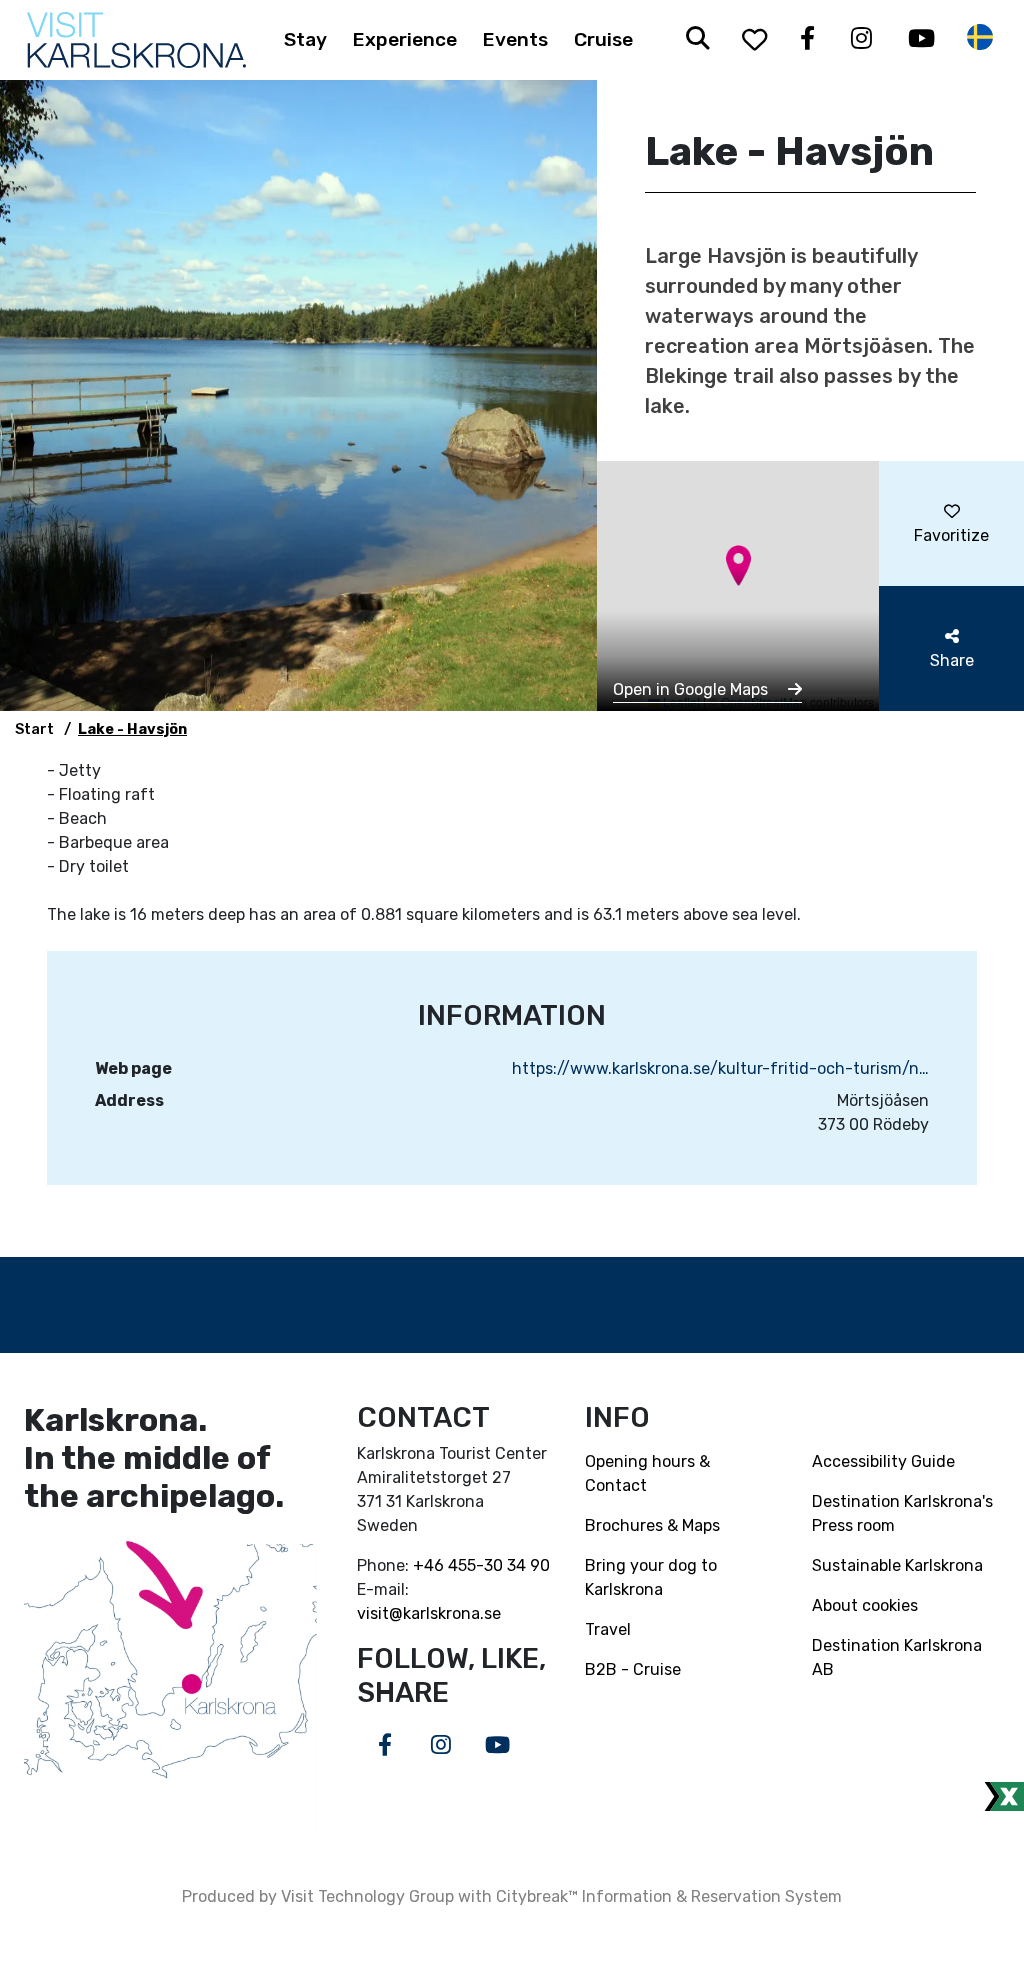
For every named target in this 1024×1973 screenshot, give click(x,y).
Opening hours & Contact (647, 1473)
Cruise (603, 39)
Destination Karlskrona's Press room (902, 1513)
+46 (430, 1565)
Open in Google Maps (692, 689)
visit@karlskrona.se (429, 1613)
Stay (305, 39)
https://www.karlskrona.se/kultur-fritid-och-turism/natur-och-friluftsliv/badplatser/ (720, 1068)
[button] (738, 565)
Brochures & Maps (652, 1525)
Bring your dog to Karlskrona (651, 1577)
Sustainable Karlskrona (897, 1565)
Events (515, 39)
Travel (608, 1629)
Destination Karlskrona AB (897, 1657)
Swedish (980, 37)
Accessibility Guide (883, 1461)
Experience (405, 39)
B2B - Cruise (633, 1669)
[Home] (136, 40)
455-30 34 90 (499, 1565)
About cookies (865, 1605)
